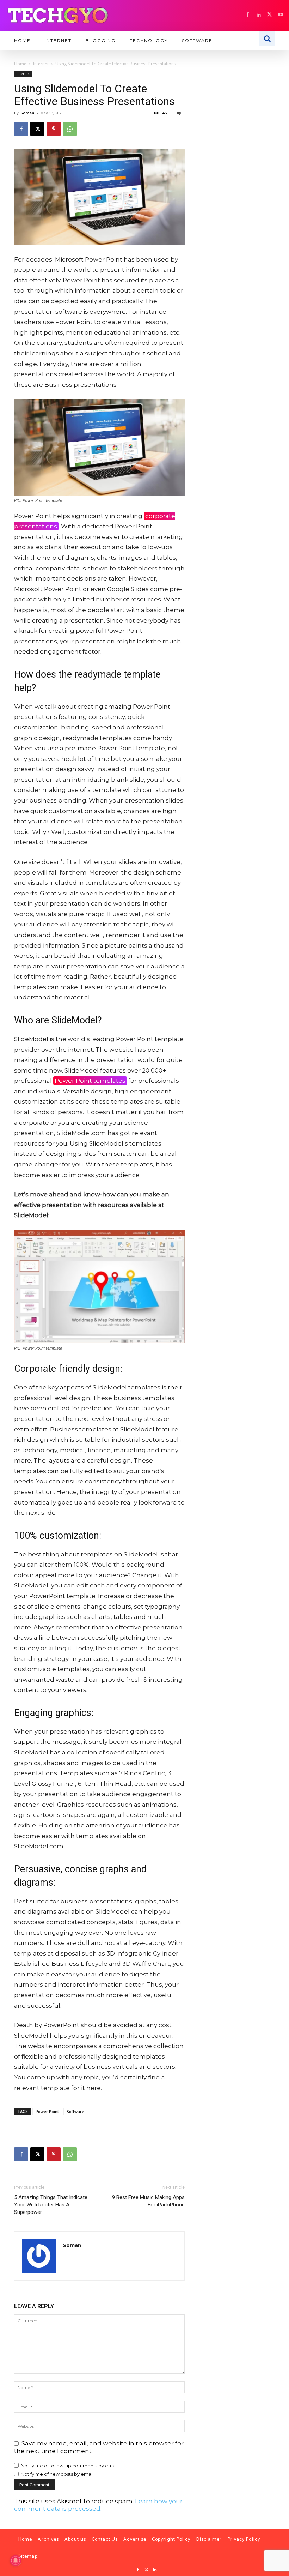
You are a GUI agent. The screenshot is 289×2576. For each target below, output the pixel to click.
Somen (27, 113)
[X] (269, 15)
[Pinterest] (54, 129)
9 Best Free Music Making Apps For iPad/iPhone (148, 2201)
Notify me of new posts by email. (58, 2474)
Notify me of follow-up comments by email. (70, 2466)
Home (20, 64)
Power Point (47, 2111)
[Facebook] (248, 15)
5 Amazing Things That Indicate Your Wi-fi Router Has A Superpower (51, 2205)
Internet (41, 64)
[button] (267, 38)
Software (75, 2111)
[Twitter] (146, 2570)
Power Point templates (90, 1081)
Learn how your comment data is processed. (98, 2505)
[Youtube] (280, 15)
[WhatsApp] (70, 129)
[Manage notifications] (16, 2560)
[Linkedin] (259, 15)
